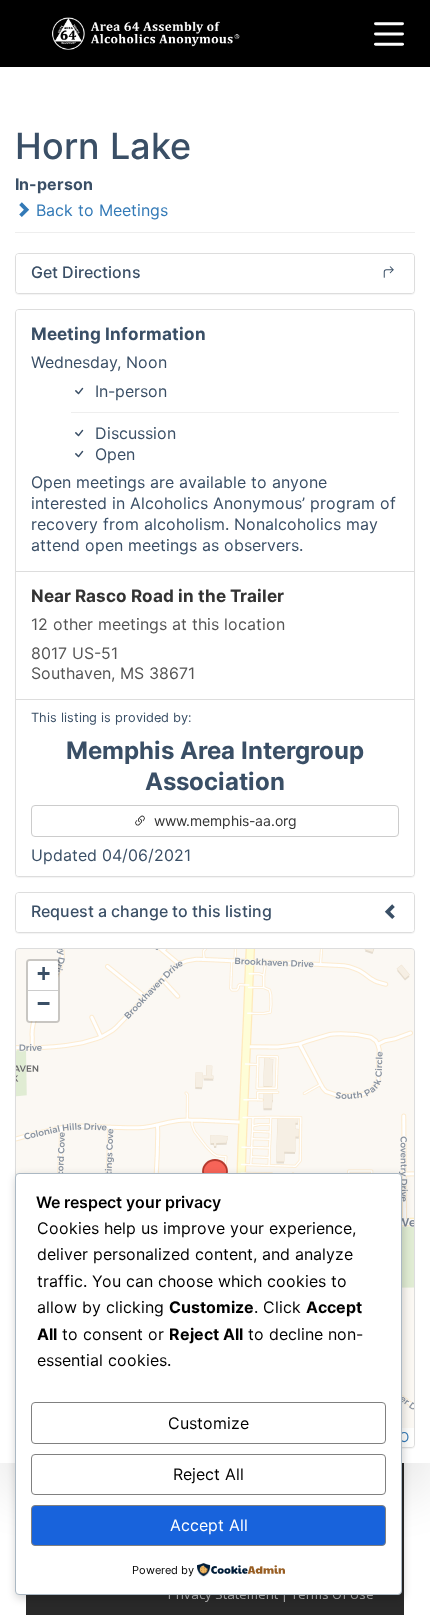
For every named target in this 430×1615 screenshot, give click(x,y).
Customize (208, 1423)
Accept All (209, 1525)
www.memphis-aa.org (223, 820)
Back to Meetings (99, 210)
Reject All (208, 1474)
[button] (208, 1165)
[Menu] (389, 34)
